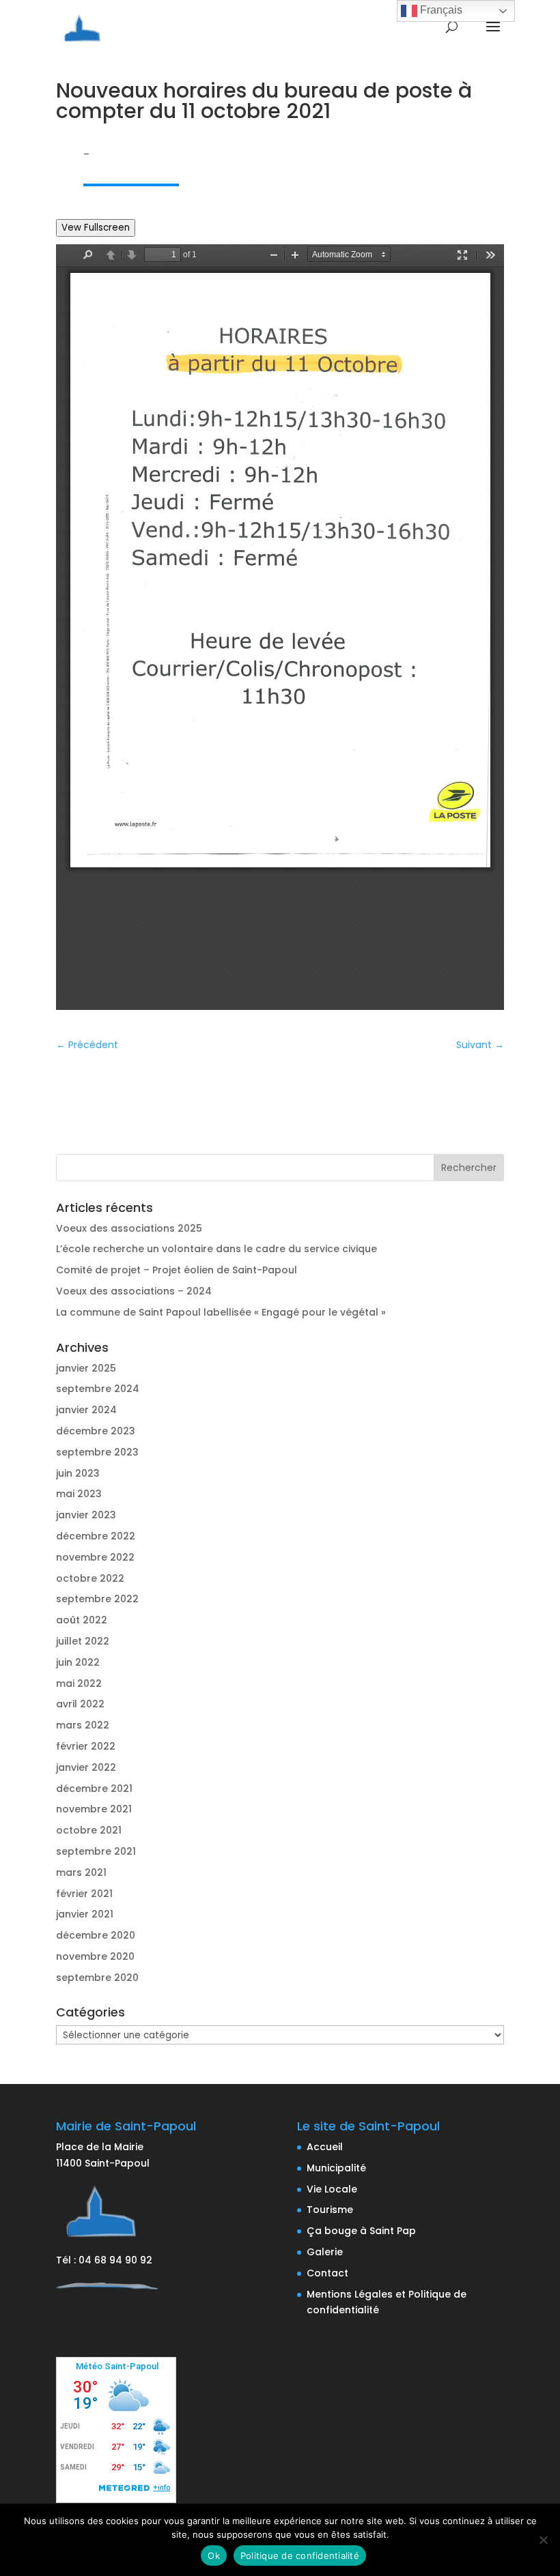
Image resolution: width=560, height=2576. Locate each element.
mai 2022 (79, 1683)
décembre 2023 (96, 1431)
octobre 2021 (89, 1830)
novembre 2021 (94, 1809)
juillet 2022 (83, 1641)
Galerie (325, 2252)
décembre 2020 (96, 1935)
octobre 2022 (90, 1578)
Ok (214, 2556)
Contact (327, 2273)
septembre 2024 (98, 1389)
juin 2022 (78, 1662)
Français (440, 10)
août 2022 (82, 1620)
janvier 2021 (85, 1914)
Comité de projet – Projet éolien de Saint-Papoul (177, 1270)
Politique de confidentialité (300, 2556)
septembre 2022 (97, 1599)
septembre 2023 (97, 1452)
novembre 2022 (95, 1557)
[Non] (543, 2540)
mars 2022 (83, 1725)
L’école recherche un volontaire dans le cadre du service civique (216, 1249)
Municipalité (336, 2168)
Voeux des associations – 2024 (134, 1291)
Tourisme (330, 2210)
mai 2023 (79, 1494)
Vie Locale (332, 2189)
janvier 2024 (86, 1410)
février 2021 (84, 1894)
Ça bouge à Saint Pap (361, 2231)
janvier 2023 (86, 1515)
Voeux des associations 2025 (129, 1228)
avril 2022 (80, 1704)
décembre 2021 (94, 1789)
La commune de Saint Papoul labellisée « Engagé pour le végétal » (221, 1312)
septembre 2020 (97, 1978)
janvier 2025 (86, 1368)
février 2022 (86, 1746)
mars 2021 (81, 1872)
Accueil (325, 2147)
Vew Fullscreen (96, 228)
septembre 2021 (96, 1851)
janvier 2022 (86, 1767)
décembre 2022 (96, 1536)
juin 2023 (78, 1473)
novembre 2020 (95, 1956)
